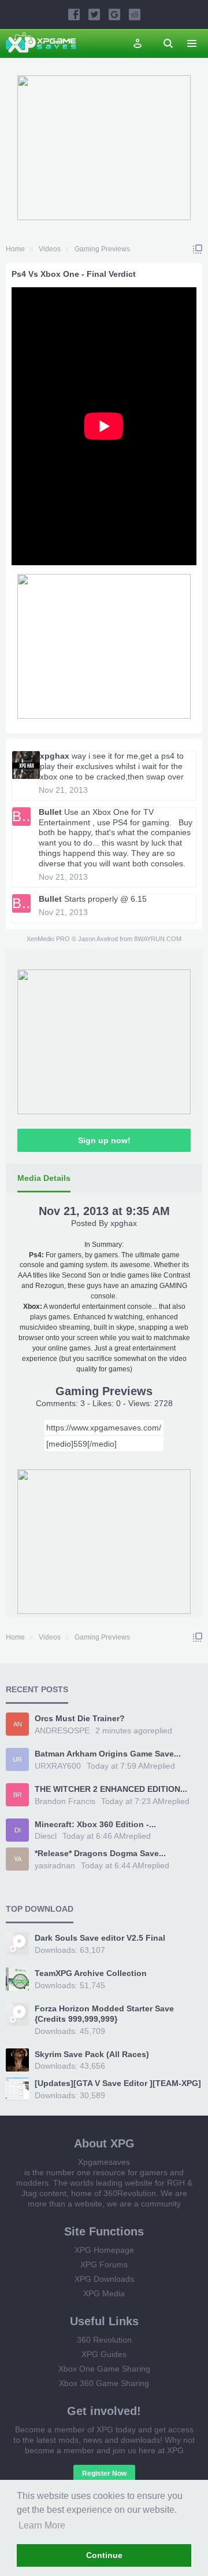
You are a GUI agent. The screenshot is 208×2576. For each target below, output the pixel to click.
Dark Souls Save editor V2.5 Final (100, 1938)
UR (17, 1759)
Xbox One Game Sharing (104, 2369)
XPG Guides (104, 2354)
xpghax (55, 756)
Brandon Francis (65, 1801)
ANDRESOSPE (62, 1730)
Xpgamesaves (104, 2162)
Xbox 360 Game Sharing (104, 2383)
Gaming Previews (104, 1391)
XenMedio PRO (48, 939)
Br (18, 1795)
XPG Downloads (104, 2279)
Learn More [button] (42, 2525)
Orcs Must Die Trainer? (80, 1718)
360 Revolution (104, 2340)
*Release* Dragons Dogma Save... (100, 1853)
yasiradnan (55, 1865)
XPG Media (104, 2293)
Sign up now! (104, 1140)
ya (18, 1859)
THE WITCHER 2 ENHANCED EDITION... (111, 1789)
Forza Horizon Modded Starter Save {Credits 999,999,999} (104, 2014)
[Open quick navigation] (198, 249)
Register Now (104, 2473)
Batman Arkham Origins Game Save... (108, 1754)
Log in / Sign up (138, 43)
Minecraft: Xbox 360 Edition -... (95, 1824)
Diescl (46, 1836)
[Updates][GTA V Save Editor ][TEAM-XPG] (118, 2083)
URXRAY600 (58, 1766)
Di (18, 1830)
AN (18, 1724)
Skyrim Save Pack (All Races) (92, 2054)
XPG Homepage (104, 2250)
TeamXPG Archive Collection (91, 1973)
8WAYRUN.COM (158, 939)
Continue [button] (104, 2555)
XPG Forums (104, 2264)
